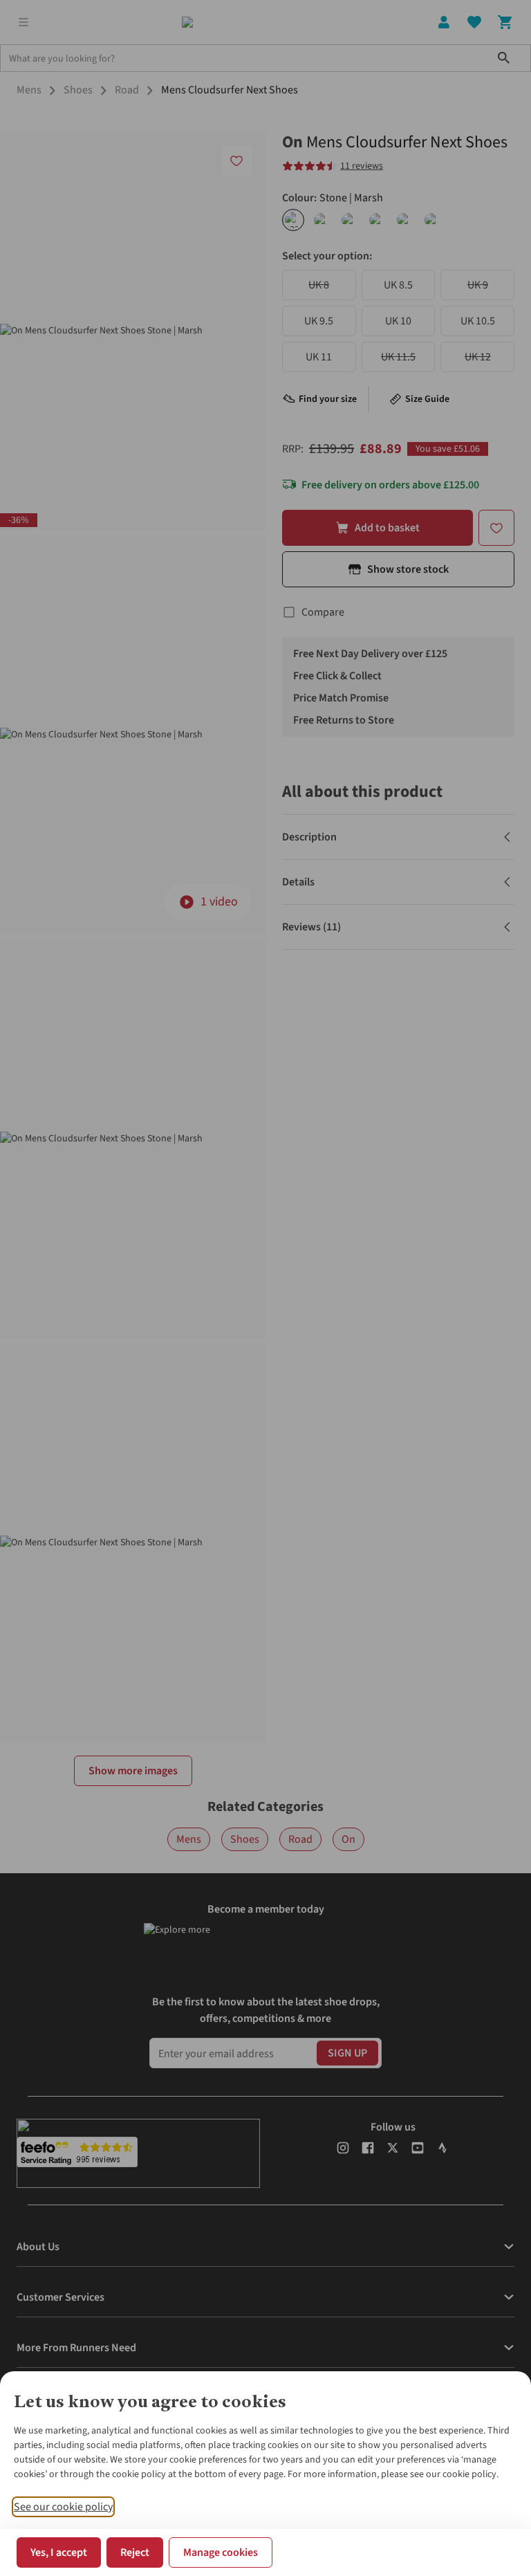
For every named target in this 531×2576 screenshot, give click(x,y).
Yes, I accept (59, 2552)
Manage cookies (221, 2552)
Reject (135, 2552)
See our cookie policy (63, 2507)
